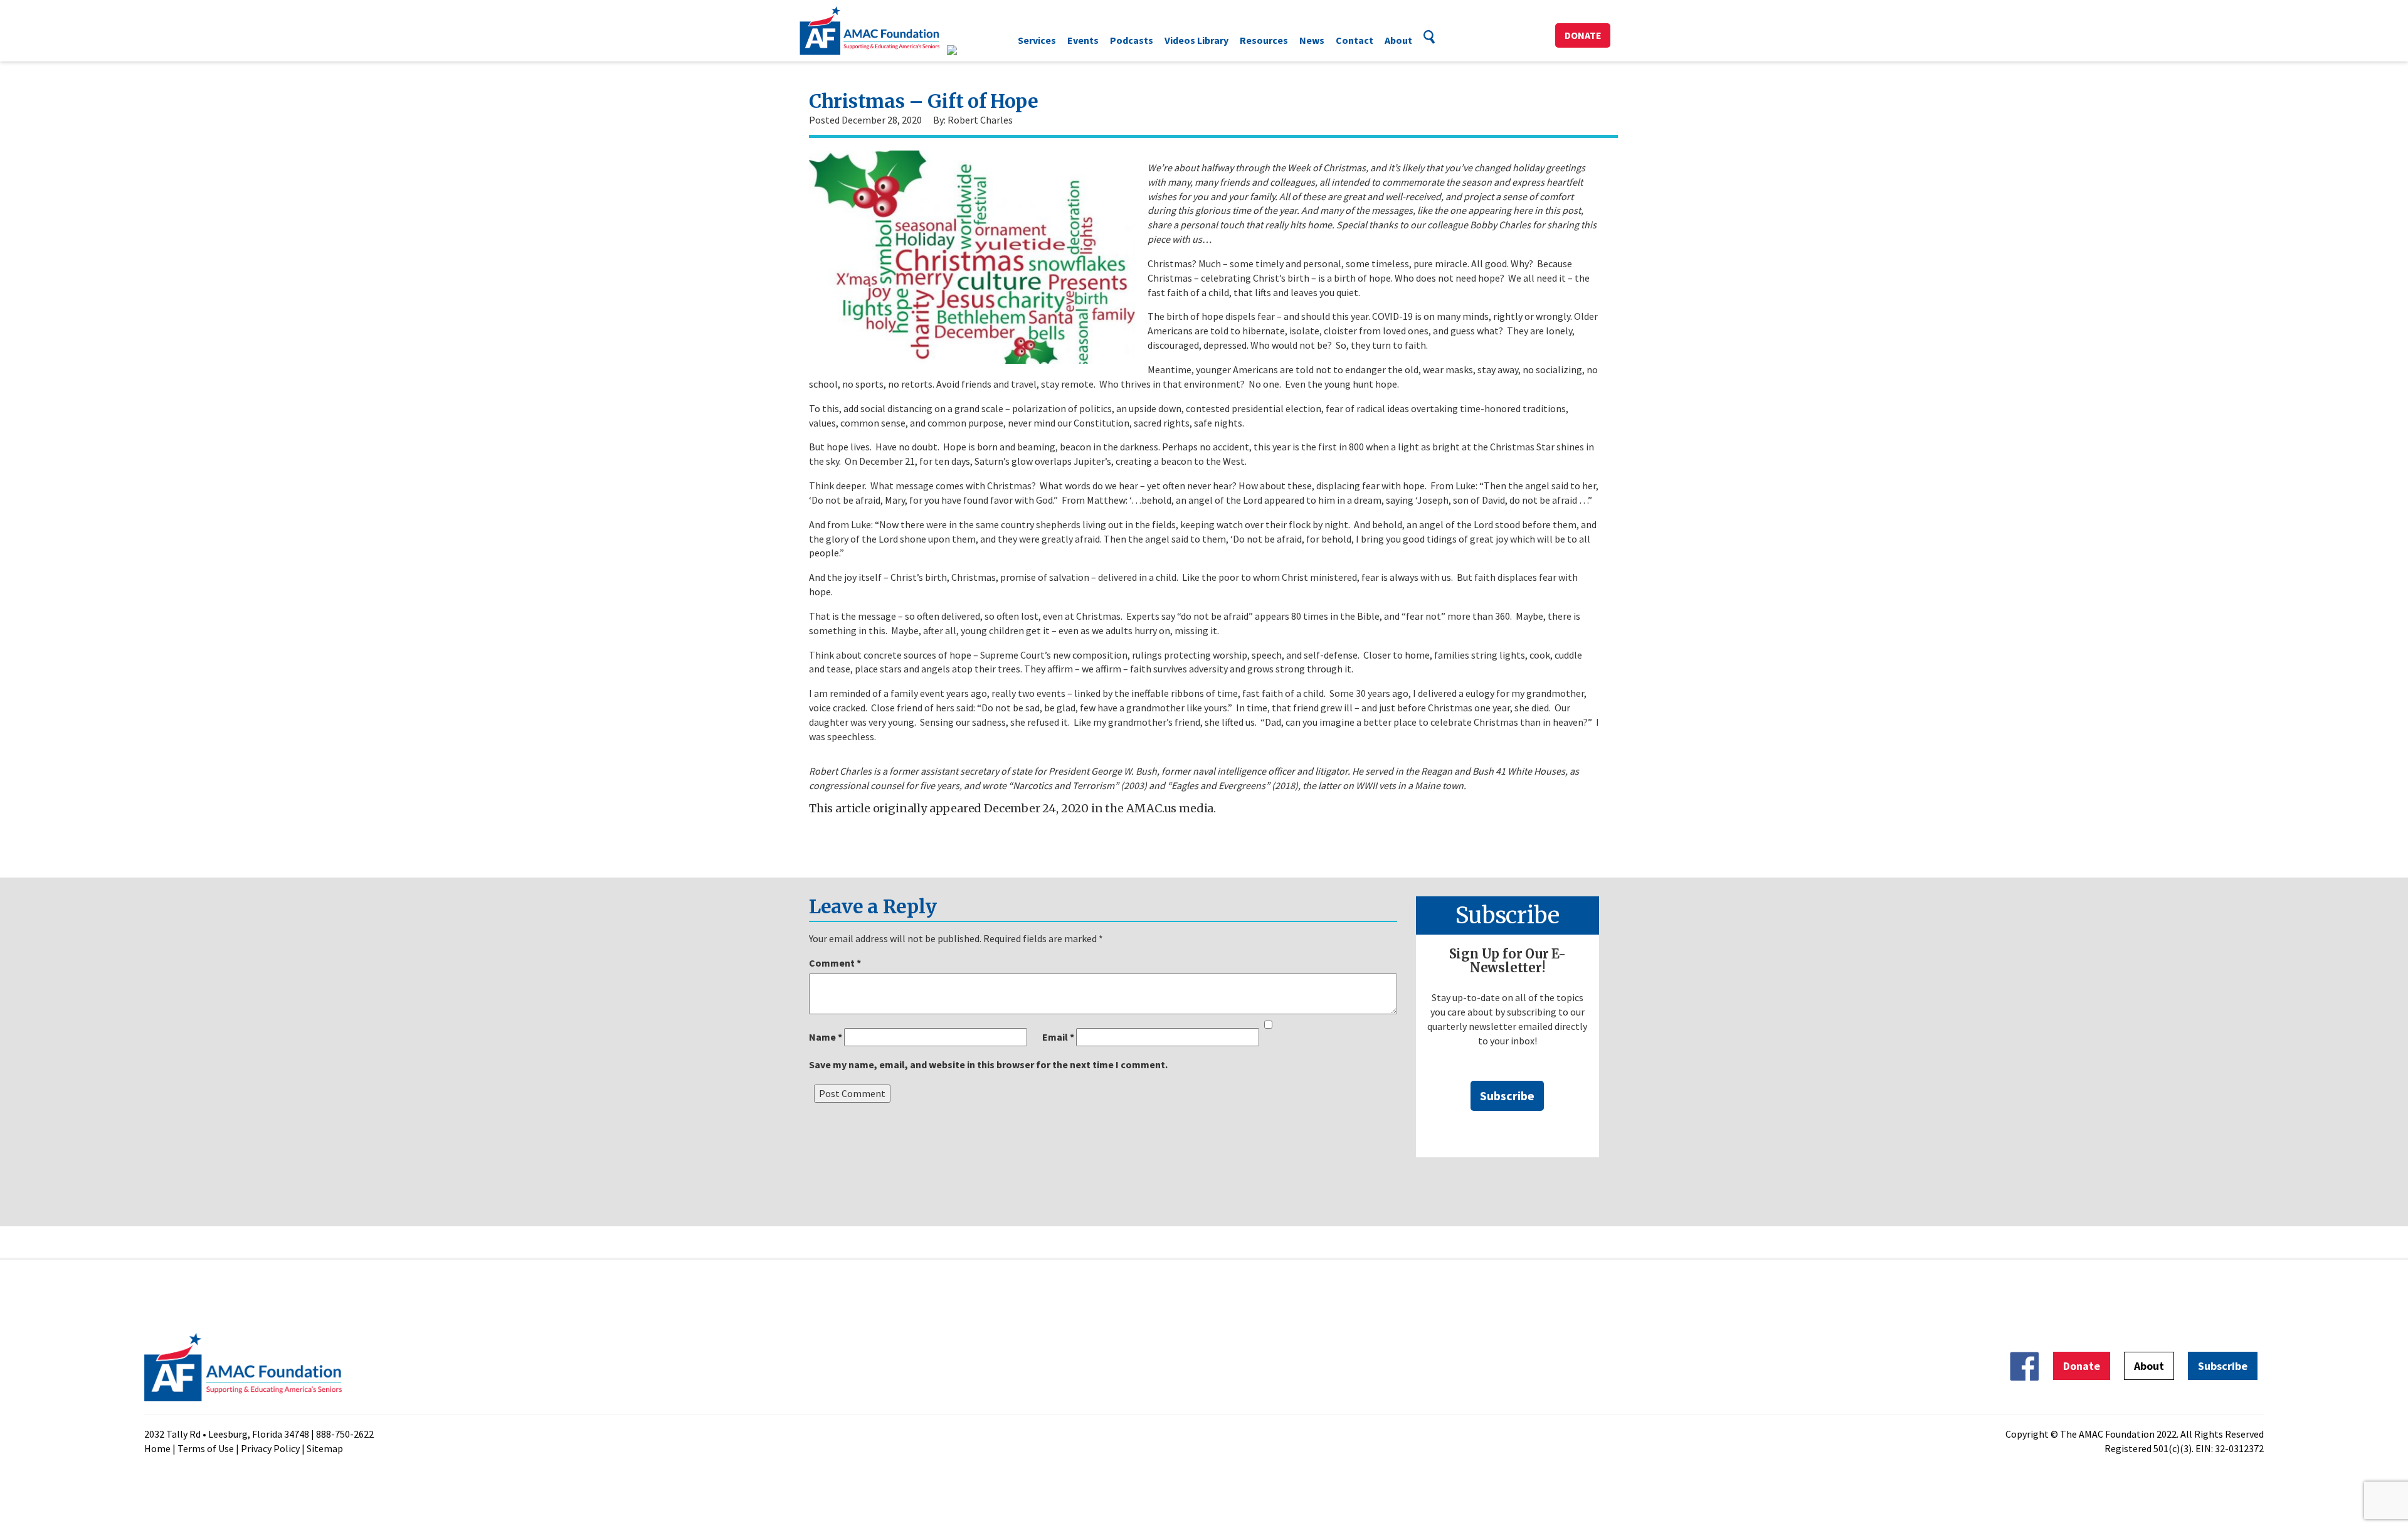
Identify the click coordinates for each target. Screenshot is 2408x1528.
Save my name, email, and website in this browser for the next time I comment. (988, 1064)
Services (1037, 40)
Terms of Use (206, 1448)
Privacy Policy (270, 1448)
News (1312, 40)
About (1398, 40)
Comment (835, 963)
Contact (1354, 40)
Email (1058, 1037)
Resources (1264, 40)
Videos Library (1196, 40)
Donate (1583, 35)
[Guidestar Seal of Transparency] (967, 50)
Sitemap (325, 1448)
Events (1083, 40)
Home (157, 1448)
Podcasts (1132, 40)
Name (826, 1037)
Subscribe (1507, 1096)
